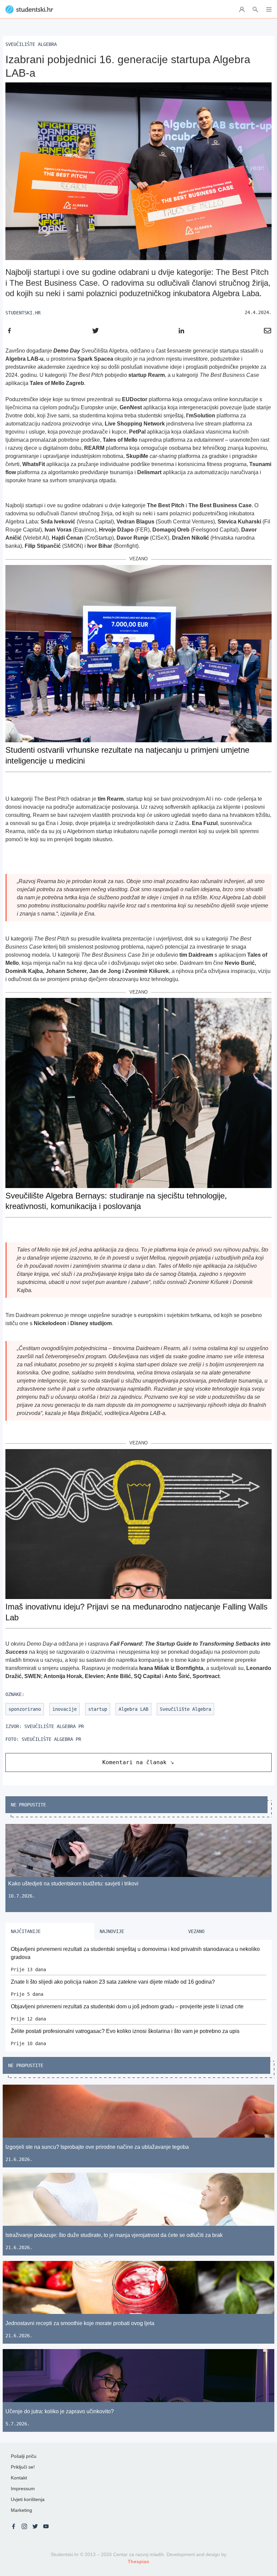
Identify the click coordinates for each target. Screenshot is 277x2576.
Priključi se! (23, 2467)
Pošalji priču (24, 2456)
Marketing (21, 2510)
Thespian (138, 2561)
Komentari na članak (134, 1762)
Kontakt (19, 2478)
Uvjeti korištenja (28, 2499)
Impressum (23, 2489)
